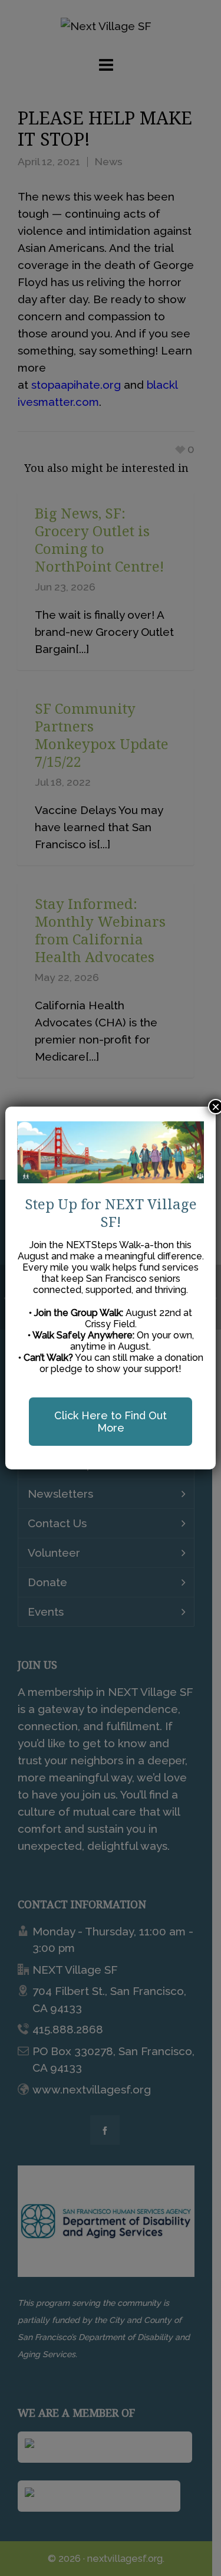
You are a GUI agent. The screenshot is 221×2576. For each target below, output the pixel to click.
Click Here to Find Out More (111, 1422)
